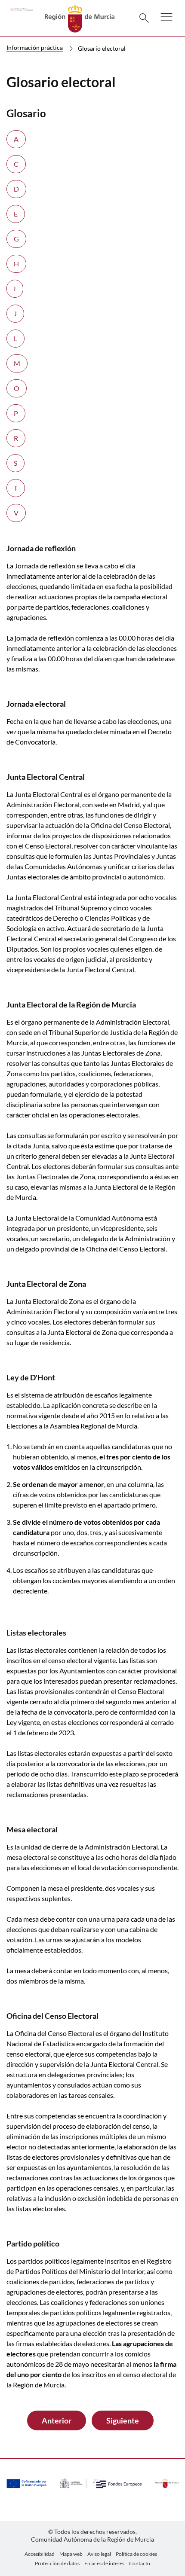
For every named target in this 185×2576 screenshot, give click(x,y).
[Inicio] (80, 17)
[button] (166, 22)
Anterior (57, 2420)
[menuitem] (40, 2554)
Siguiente (123, 2420)
